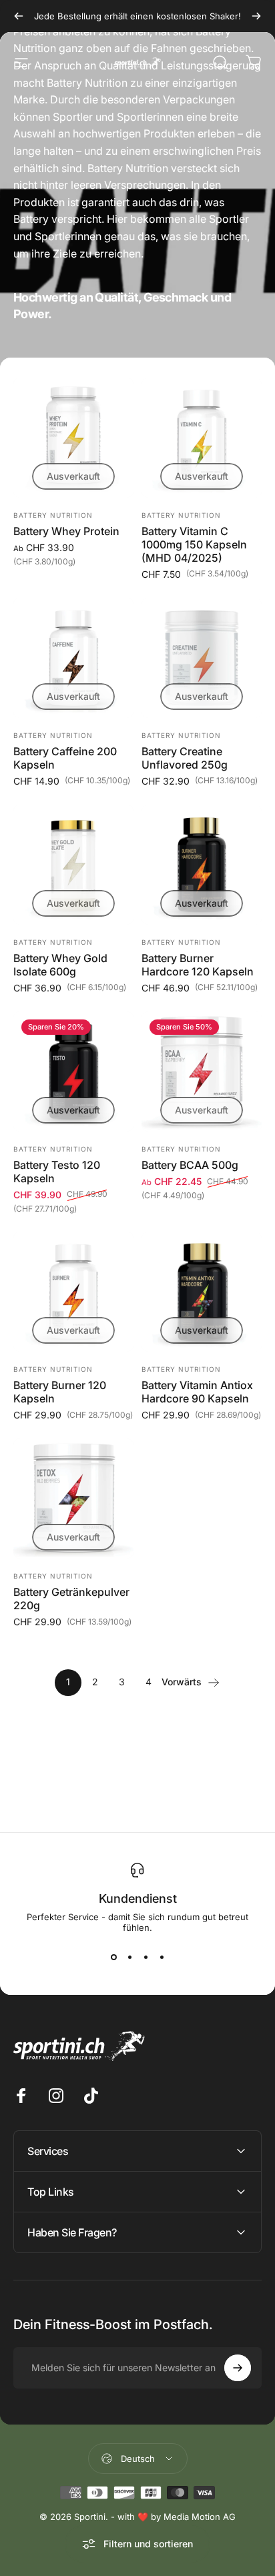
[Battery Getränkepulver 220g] (73, 1498)
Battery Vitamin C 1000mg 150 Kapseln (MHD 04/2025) (194, 544)
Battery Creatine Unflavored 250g (185, 758)
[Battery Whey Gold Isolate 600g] (73, 865)
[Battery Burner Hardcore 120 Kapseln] (202, 865)
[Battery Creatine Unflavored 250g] (202, 658)
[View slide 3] (146, 1957)
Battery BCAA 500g (190, 1165)
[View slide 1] (113, 1957)
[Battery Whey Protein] (73, 438)
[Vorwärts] (256, 16)
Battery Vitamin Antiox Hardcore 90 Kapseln (197, 1392)
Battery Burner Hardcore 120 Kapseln (198, 965)
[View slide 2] (129, 1957)
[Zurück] (19, 16)
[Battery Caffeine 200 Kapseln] (73, 658)
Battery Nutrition (53, 515)
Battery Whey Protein (66, 531)
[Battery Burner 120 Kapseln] (73, 1292)
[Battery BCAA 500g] (202, 1071)
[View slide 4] (162, 1957)
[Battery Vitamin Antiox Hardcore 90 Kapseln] (202, 1292)
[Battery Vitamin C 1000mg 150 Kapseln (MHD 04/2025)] (202, 438)
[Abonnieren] (238, 2368)
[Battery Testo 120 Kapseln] (73, 1071)
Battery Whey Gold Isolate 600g (60, 965)
